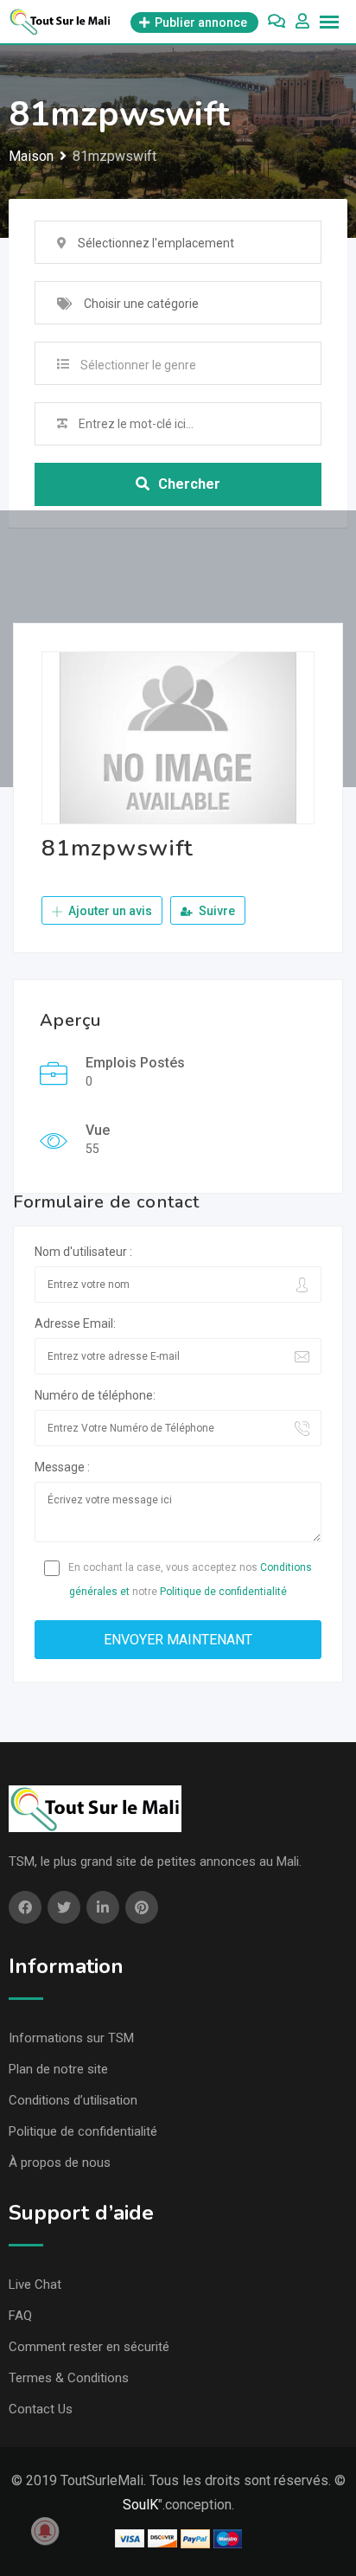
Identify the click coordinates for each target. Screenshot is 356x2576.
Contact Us (41, 2409)
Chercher (189, 484)
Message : (62, 1467)
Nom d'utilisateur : (83, 1252)
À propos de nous (60, 2163)
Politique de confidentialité (223, 1592)
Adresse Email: (75, 1323)
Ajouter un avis (109, 911)
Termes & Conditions (69, 2378)
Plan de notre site (58, 2069)
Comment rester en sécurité (89, 2347)
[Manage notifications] (45, 2531)
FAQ (20, 2316)
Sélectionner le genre (138, 365)
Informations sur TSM (71, 2038)
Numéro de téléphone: (95, 1395)
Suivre (216, 911)
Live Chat (35, 2284)
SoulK (140, 2505)
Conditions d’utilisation (73, 2100)
